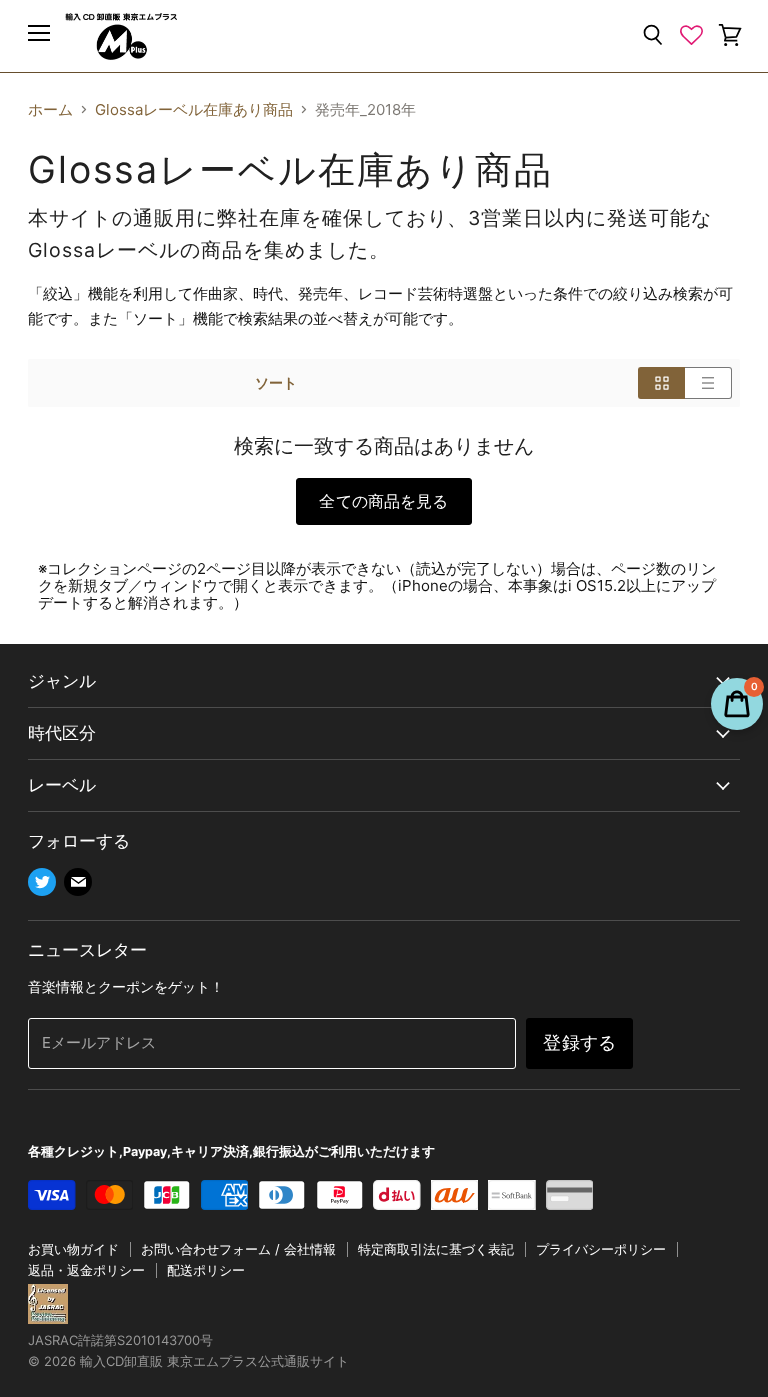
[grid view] (661, 383)
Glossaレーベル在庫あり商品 (194, 109)
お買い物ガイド (73, 1249)
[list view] (708, 383)
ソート (276, 383)
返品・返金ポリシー (86, 1270)
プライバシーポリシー (601, 1249)
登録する (579, 1042)
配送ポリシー (206, 1270)
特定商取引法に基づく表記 (436, 1249)
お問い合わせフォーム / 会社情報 (238, 1249)
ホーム (50, 109)
